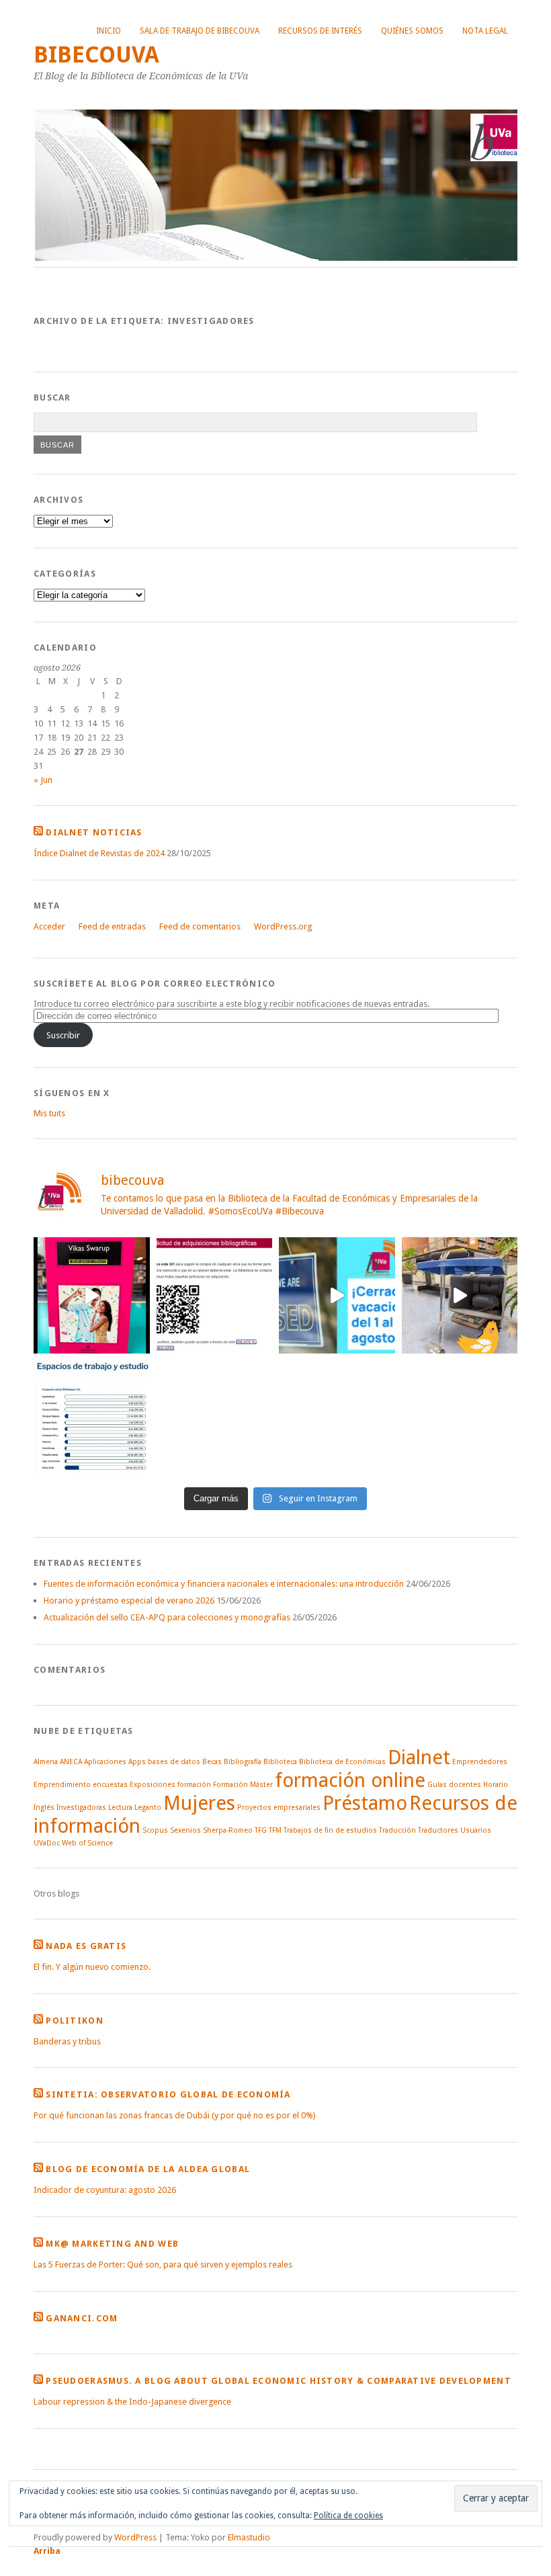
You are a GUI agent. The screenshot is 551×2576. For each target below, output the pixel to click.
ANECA (71, 1762)
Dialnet (419, 1757)
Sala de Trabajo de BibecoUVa (200, 31)
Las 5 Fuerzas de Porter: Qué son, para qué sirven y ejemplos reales (163, 2265)
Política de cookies (348, 2516)
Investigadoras (81, 1808)
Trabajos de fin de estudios (330, 1830)
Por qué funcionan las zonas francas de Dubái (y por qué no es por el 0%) (175, 2115)
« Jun (43, 780)
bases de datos (174, 1762)
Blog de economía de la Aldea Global (148, 2169)
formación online (350, 1780)
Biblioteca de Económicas (342, 1762)
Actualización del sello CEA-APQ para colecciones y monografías (167, 1617)
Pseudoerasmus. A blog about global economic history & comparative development (279, 2381)
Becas (212, 1762)
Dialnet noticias (94, 832)
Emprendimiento (62, 1785)
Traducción (397, 1830)
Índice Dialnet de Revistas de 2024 (99, 853)
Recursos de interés (320, 31)
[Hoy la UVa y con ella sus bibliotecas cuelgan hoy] (337, 1295)
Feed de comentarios (200, 926)
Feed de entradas (112, 926)
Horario (496, 1785)
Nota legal (485, 31)
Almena (46, 1762)
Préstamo (365, 1803)
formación (194, 1785)
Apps (137, 1762)
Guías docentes (454, 1785)
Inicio (109, 31)
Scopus (155, 1830)
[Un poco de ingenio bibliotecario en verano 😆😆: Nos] (460, 1295)
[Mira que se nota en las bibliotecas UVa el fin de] (92, 1418)
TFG (261, 1830)
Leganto (148, 1808)
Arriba (47, 2551)
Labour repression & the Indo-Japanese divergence (132, 2402)
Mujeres (199, 1803)
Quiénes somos (412, 31)
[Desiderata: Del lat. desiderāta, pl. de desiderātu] (215, 1295)
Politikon (75, 2021)
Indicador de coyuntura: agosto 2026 (105, 2190)
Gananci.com (82, 2318)
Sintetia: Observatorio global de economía (168, 2094)
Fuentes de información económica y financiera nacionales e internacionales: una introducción (224, 1584)
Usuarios (476, 1830)
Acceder (49, 926)
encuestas (110, 1785)
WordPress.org (283, 926)
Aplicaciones (105, 1762)
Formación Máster (243, 1785)
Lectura (120, 1808)
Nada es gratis (86, 1946)
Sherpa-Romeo (228, 1830)
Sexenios (185, 1830)
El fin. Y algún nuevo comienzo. (92, 1967)
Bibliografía (243, 1762)
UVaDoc (47, 1843)
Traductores (438, 1830)
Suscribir (63, 1035)
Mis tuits (49, 1113)
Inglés (44, 1808)
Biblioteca (280, 1762)
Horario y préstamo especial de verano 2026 (129, 1601)
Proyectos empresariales (279, 1808)
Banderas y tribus (67, 2041)
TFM (275, 1830)
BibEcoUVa (96, 55)
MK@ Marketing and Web (112, 2244)
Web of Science (87, 1843)
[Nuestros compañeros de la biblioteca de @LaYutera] (92, 1295)
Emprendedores (480, 1762)
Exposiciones (153, 1785)
